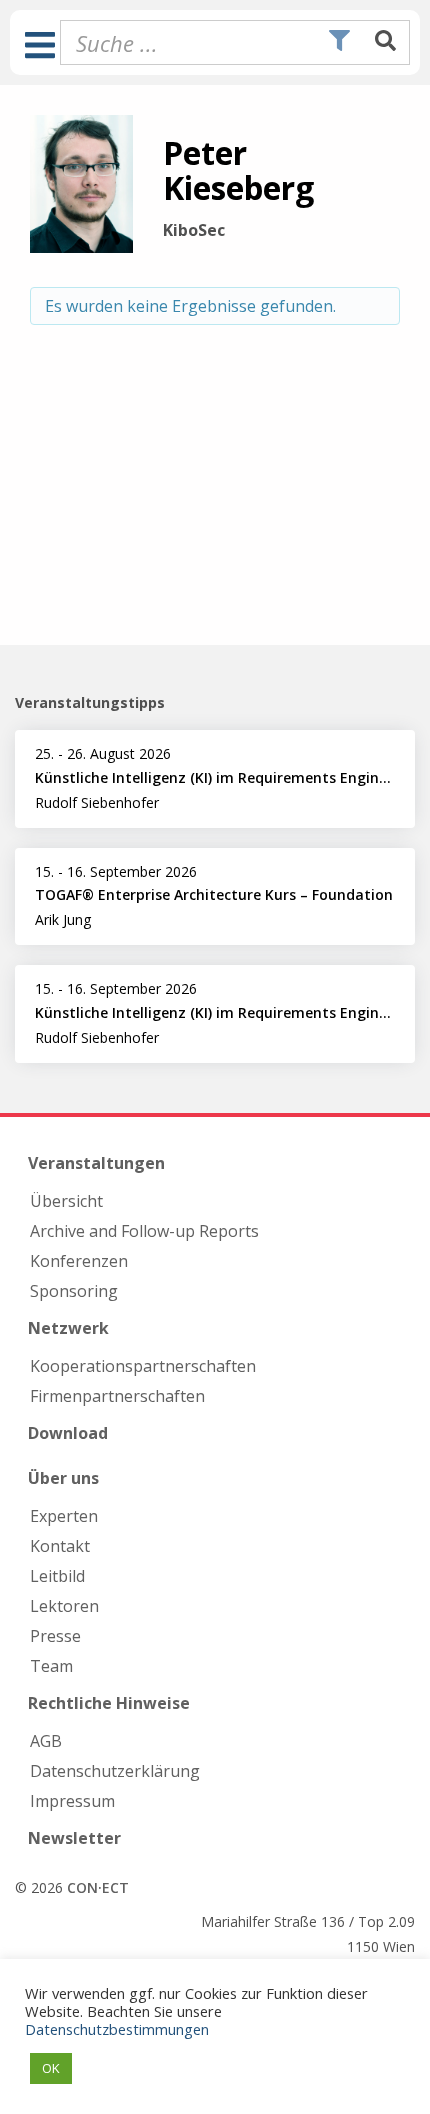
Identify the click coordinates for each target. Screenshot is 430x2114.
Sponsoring (74, 1291)
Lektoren (64, 1606)
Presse (55, 1636)
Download (68, 1433)
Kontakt (60, 1546)
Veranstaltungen (96, 1163)
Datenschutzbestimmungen (117, 2029)
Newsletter (74, 1838)
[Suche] (385, 42)
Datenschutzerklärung (115, 1771)
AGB (46, 1741)
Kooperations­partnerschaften (143, 1366)
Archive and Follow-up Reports (144, 1231)
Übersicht (66, 1201)
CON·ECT (98, 1887)
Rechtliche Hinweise (109, 1703)
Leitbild (57, 1576)
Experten (64, 1516)
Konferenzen (79, 1261)
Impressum (72, 1801)
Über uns (63, 1478)
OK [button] (51, 2068)
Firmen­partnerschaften (117, 1396)
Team (51, 1666)
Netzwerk (68, 1328)
